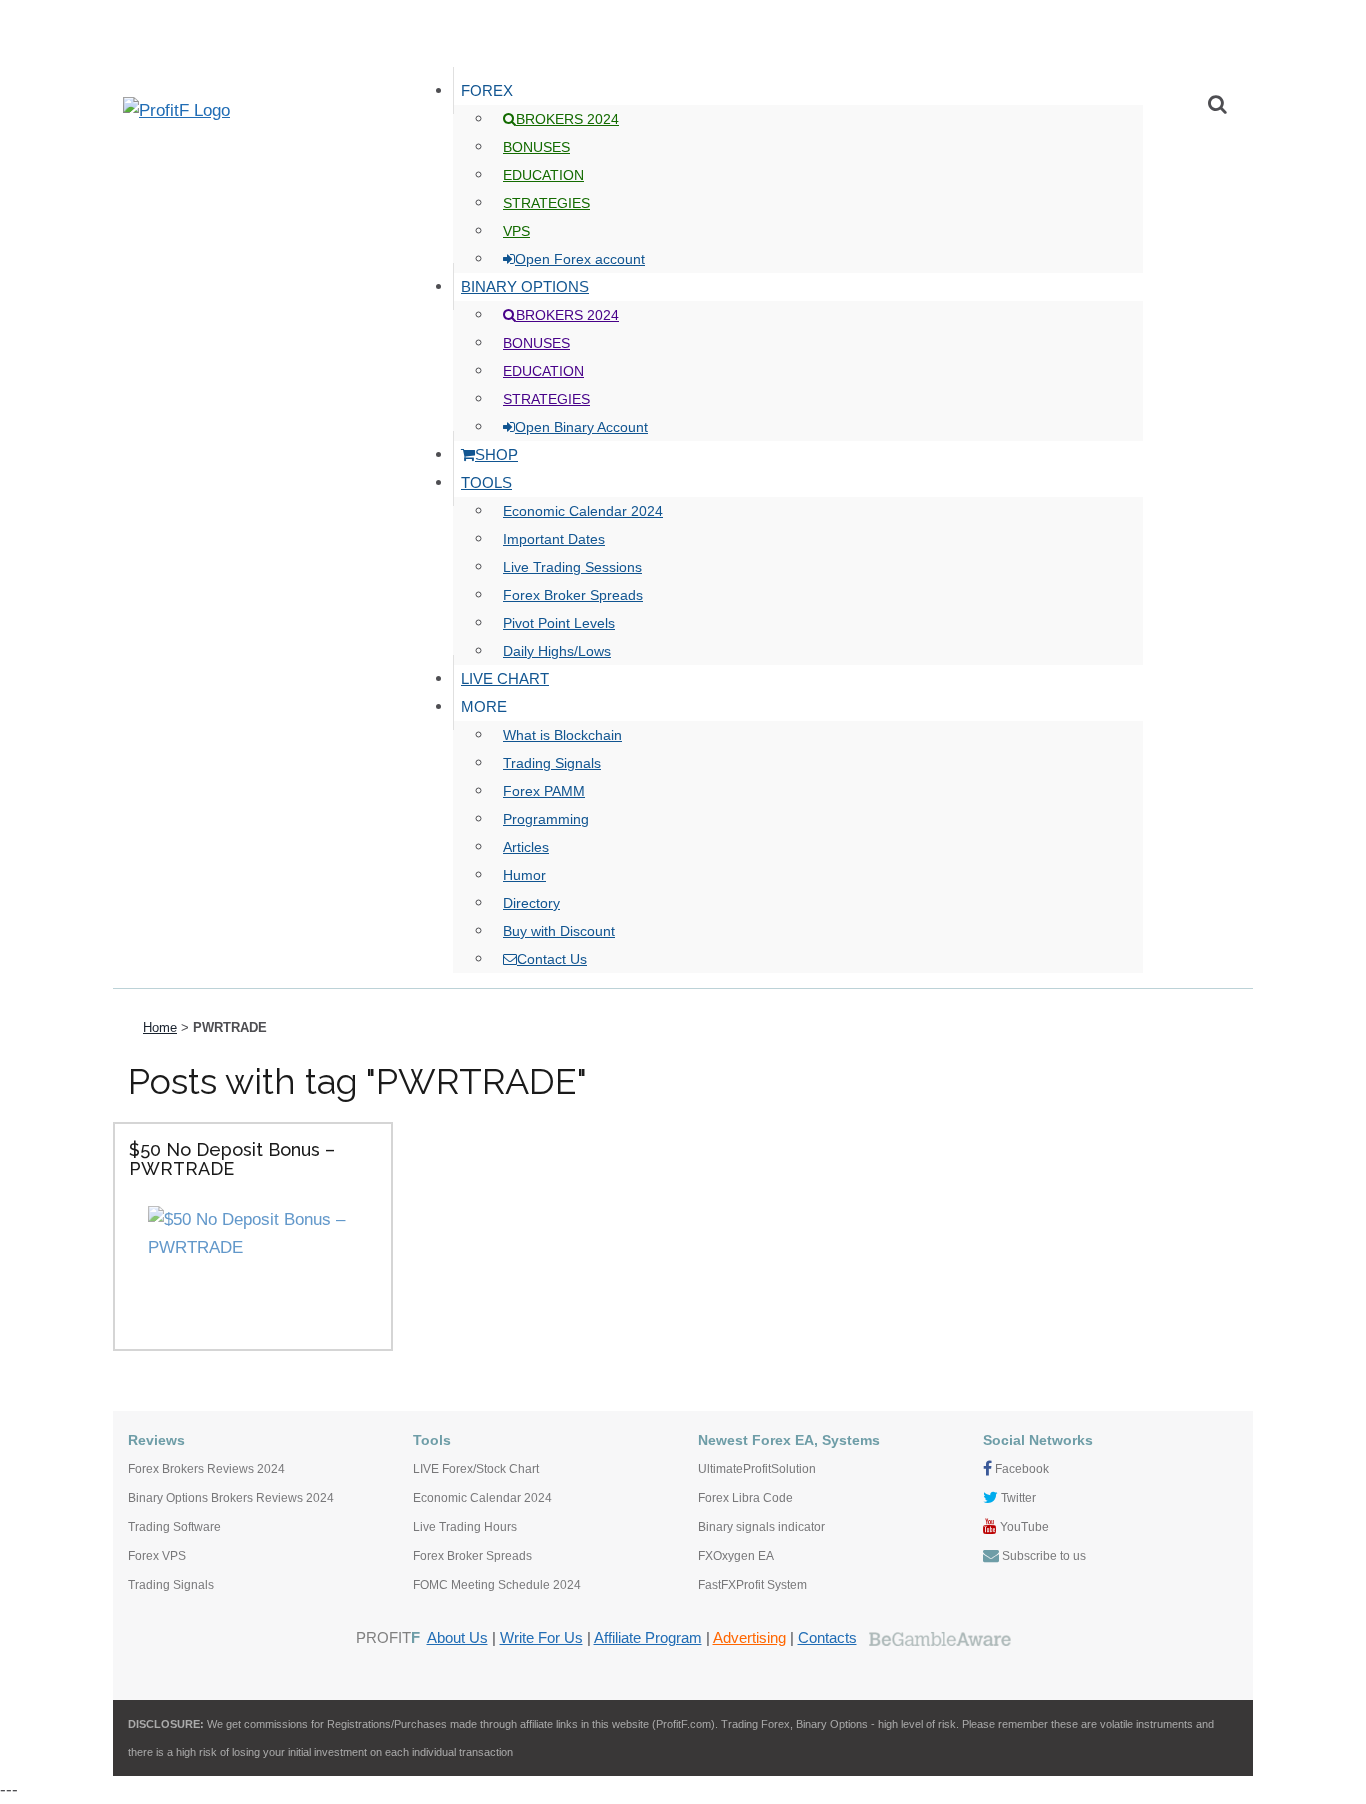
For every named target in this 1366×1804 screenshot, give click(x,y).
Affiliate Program (648, 1638)
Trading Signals (171, 1585)
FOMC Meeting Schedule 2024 (497, 1585)
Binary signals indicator (761, 1527)
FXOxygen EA (736, 1556)
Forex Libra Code (745, 1498)
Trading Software (174, 1527)
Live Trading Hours (465, 1527)
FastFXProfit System (752, 1585)
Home (160, 1027)
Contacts (827, 1638)
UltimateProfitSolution (757, 1469)
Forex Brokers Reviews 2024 (206, 1469)
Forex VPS (157, 1556)
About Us (457, 1638)
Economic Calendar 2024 (482, 1498)
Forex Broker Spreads (472, 1556)
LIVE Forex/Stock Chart (476, 1469)
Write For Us (541, 1638)
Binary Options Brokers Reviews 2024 (231, 1498)
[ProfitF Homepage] (253, 111)
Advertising (749, 1638)
